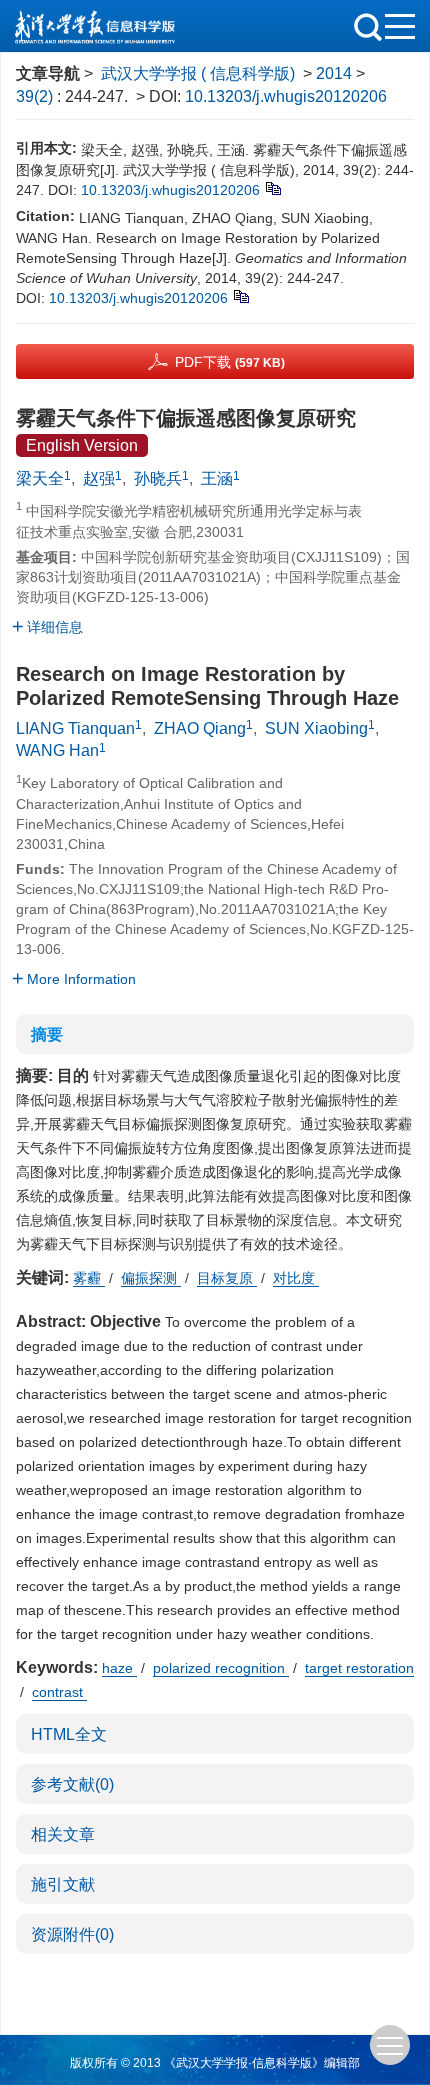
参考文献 (72, 1784)
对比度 (296, 1278)
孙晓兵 (158, 478)
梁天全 (40, 478)
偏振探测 (151, 1278)
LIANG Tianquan (75, 728)
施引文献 (63, 1884)
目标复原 (227, 1278)
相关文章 (63, 1834)
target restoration (359, 1668)
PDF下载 (230, 362)
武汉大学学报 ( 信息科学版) (198, 73)
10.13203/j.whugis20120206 (286, 96)
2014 (334, 73)
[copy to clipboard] (240, 295)
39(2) (36, 96)
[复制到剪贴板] (272, 187)
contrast (59, 1692)
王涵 (217, 478)
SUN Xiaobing (316, 728)
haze (119, 1668)
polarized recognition (221, 1668)
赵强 (99, 478)
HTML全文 (69, 1734)
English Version (82, 445)
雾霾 (89, 1278)
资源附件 (72, 1934)
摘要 (47, 1034)
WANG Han (57, 750)
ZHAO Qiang (200, 728)
